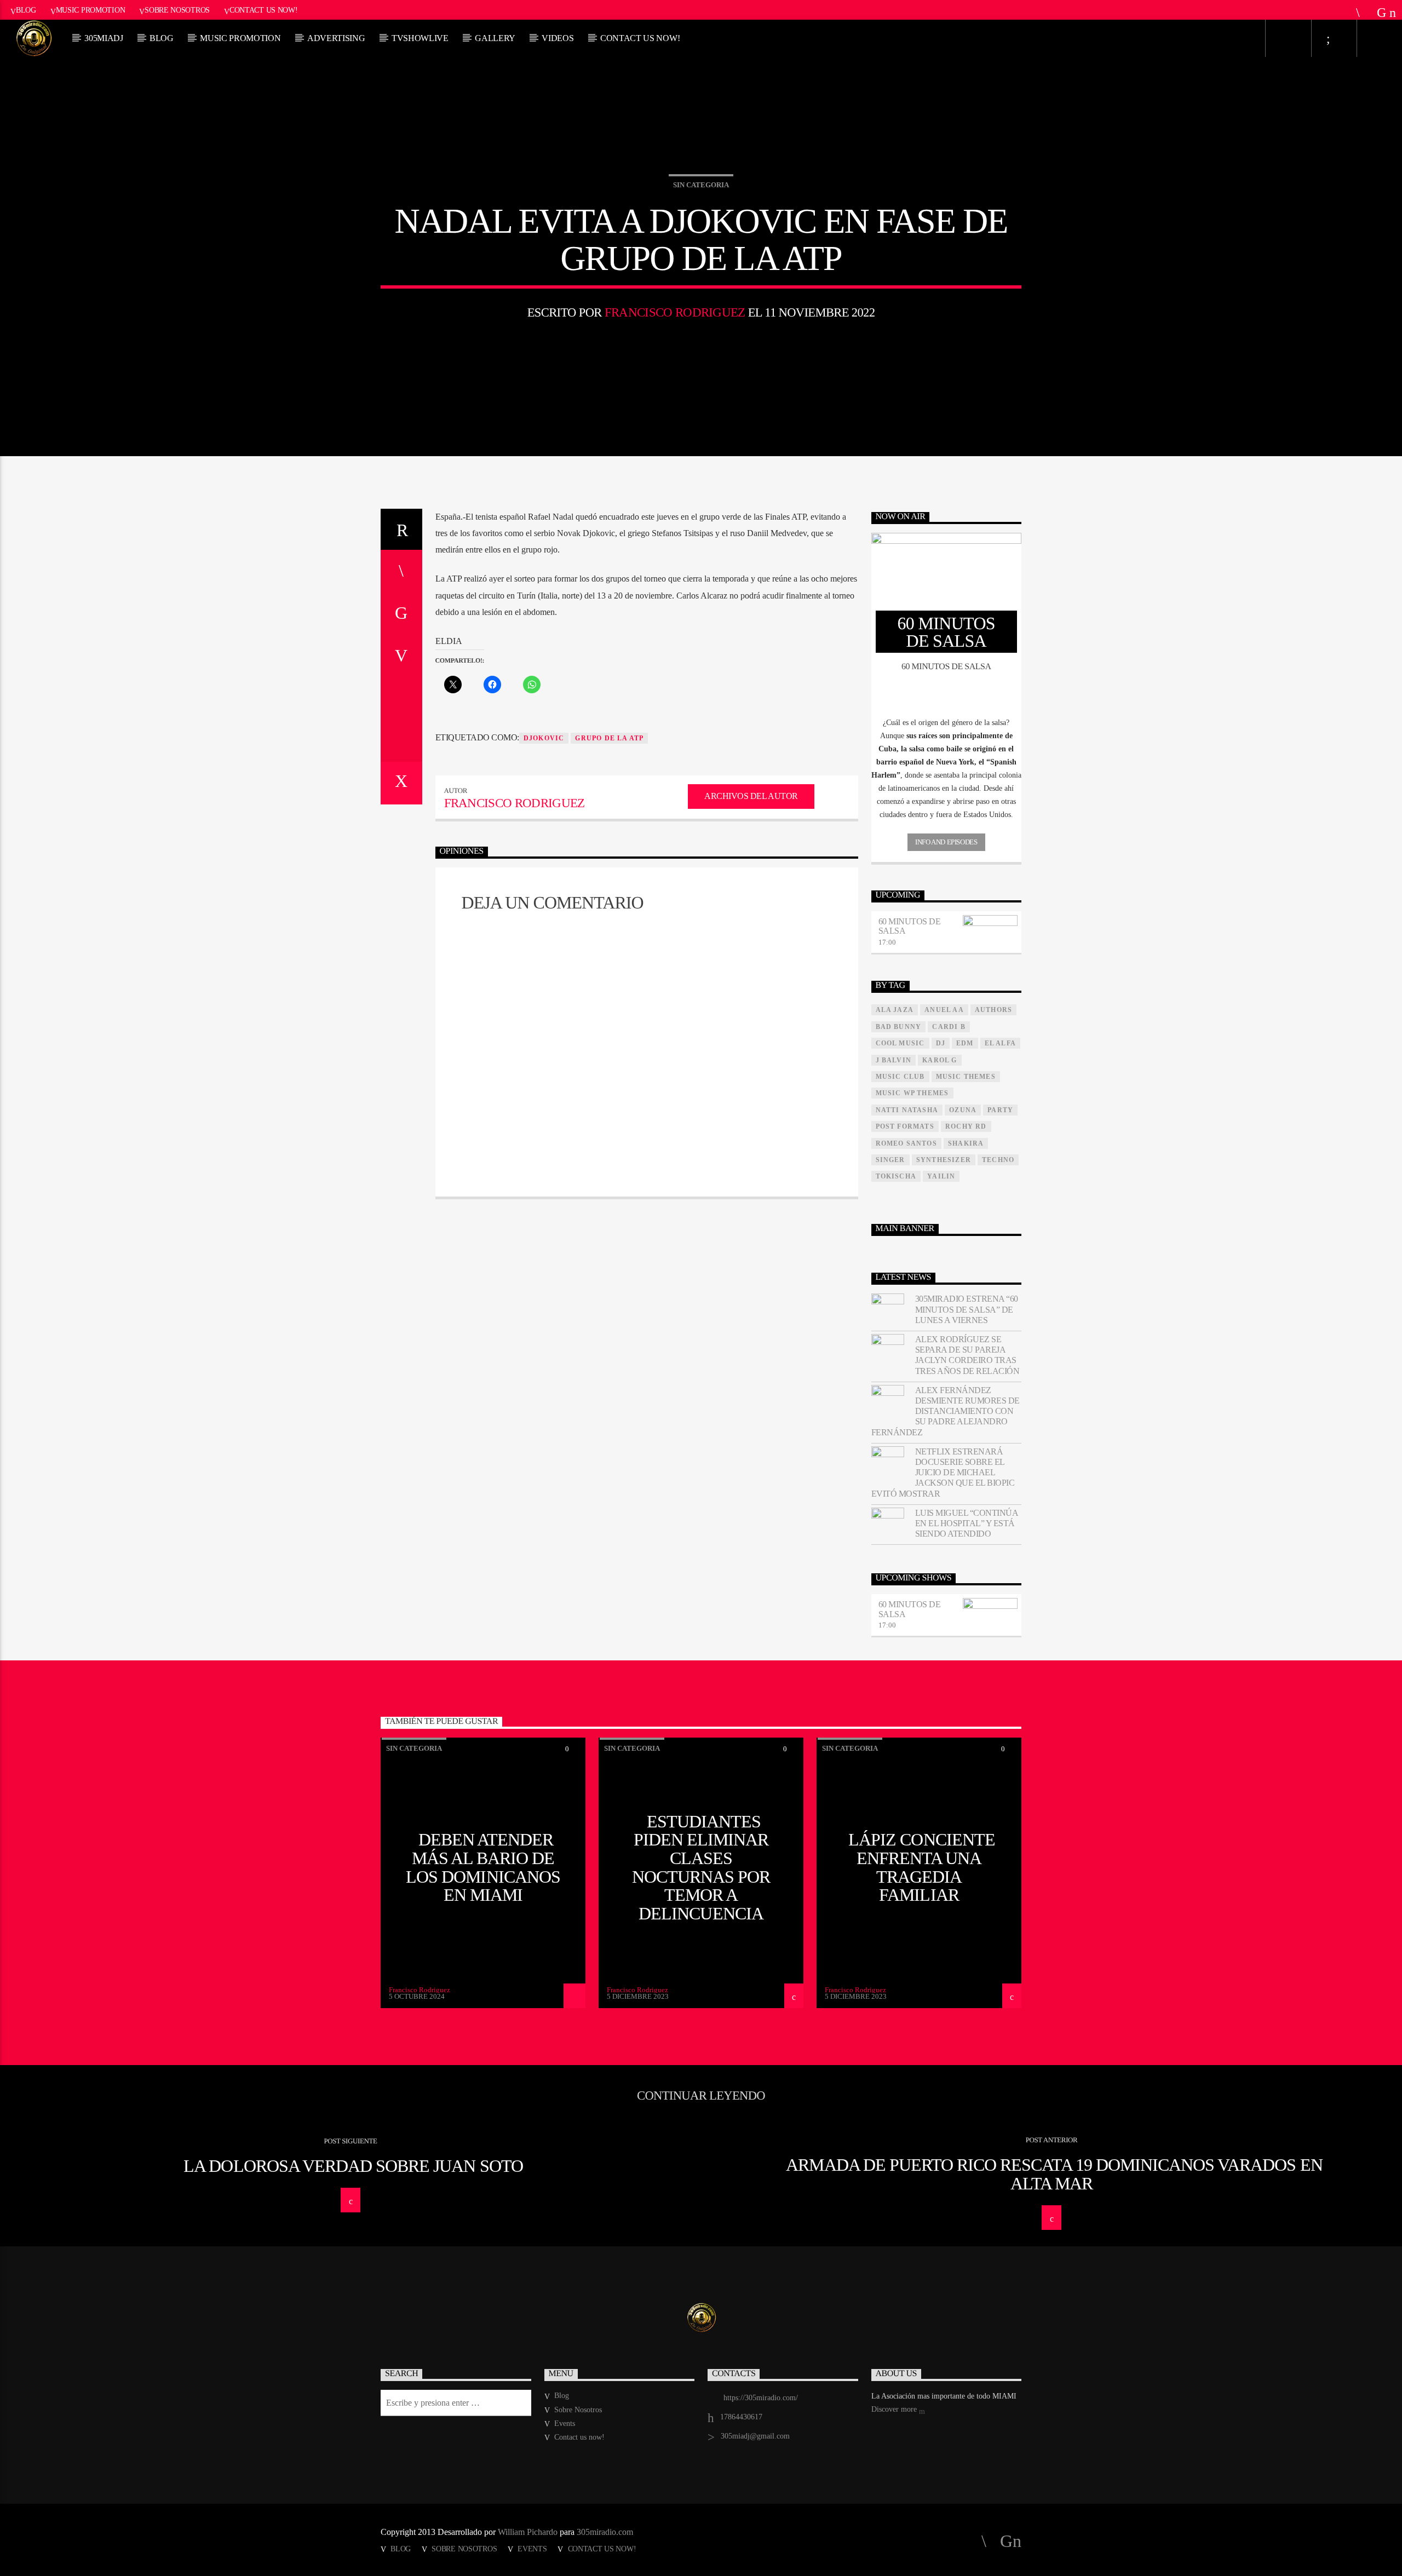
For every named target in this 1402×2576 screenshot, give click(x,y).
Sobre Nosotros (177, 10)
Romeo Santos (906, 1143)
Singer (890, 1160)
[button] (947, 723)
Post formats (905, 1126)
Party (1000, 1110)
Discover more (895, 2409)
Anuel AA (944, 1010)
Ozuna (963, 1110)
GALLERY (495, 38)
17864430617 (741, 2417)
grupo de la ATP (609, 738)
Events (565, 2423)
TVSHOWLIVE (420, 38)
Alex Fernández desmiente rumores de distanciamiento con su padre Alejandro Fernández (946, 1411)
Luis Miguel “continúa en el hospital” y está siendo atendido (967, 1523)
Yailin (941, 1176)
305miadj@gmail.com (755, 2436)
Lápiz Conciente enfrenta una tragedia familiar (922, 1867)
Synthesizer (944, 1160)
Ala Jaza (895, 1010)
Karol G (940, 1060)
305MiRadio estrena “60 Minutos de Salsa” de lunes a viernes (967, 1309)
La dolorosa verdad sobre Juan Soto (353, 2166)
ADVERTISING (336, 38)
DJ (941, 1043)
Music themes (966, 1077)
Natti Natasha (907, 1110)
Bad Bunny (899, 1027)
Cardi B (949, 1027)
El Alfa (1000, 1043)
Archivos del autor (751, 796)
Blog (26, 10)
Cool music (900, 1043)
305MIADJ (104, 38)
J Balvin (894, 1060)
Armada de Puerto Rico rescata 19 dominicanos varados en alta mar (1054, 2174)
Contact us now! (264, 10)
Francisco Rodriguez (675, 312)
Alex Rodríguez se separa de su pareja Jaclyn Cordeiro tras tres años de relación (967, 1355)
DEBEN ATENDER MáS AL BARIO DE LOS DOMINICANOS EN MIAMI (483, 1867)
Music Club (900, 1077)
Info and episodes (946, 842)
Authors (993, 1010)
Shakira (966, 1143)
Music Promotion (91, 10)
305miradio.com (605, 2532)
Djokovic (544, 738)
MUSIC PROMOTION (240, 38)
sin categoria (701, 185)
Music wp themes (912, 1093)
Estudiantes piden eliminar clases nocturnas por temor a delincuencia (701, 1867)
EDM (965, 1043)
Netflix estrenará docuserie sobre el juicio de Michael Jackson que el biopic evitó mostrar (943, 1473)
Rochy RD (966, 1126)
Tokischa (896, 1176)
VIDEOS (558, 38)
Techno (998, 1160)
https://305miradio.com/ (761, 2398)
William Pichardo (528, 2532)
